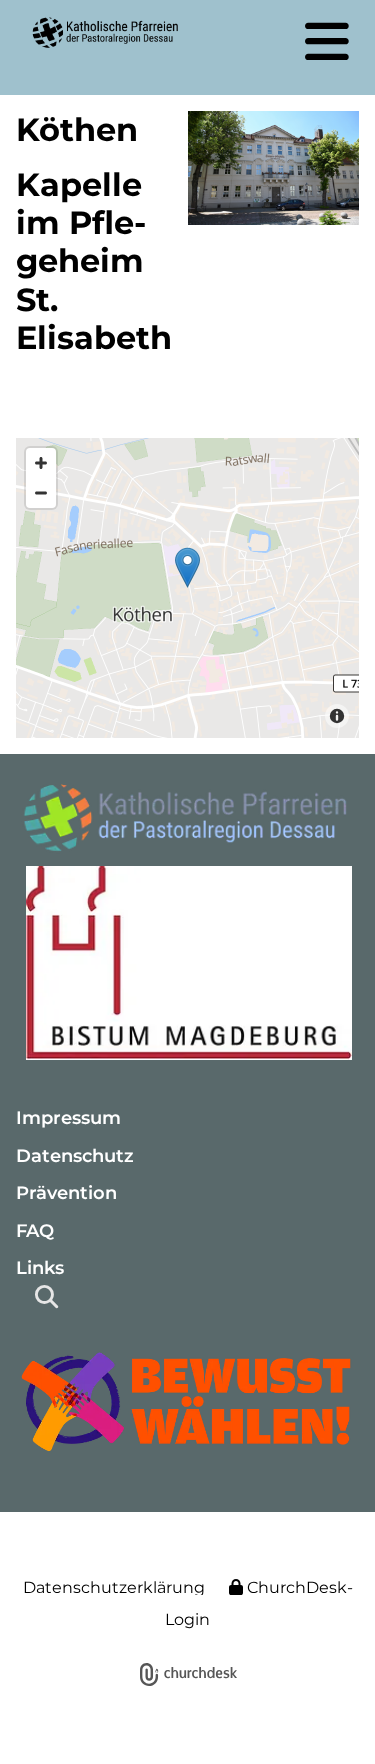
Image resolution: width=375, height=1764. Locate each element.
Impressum (68, 1118)
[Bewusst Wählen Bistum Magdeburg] (187, 1401)
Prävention (66, 1193)
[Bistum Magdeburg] (187, 962)
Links (40, 1268)
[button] (327, 41)
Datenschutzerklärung (114, 1587)
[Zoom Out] (41, 493)
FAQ (35, 1231)
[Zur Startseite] (187, 820)
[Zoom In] (41, 463)
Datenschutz (75, 1156)
